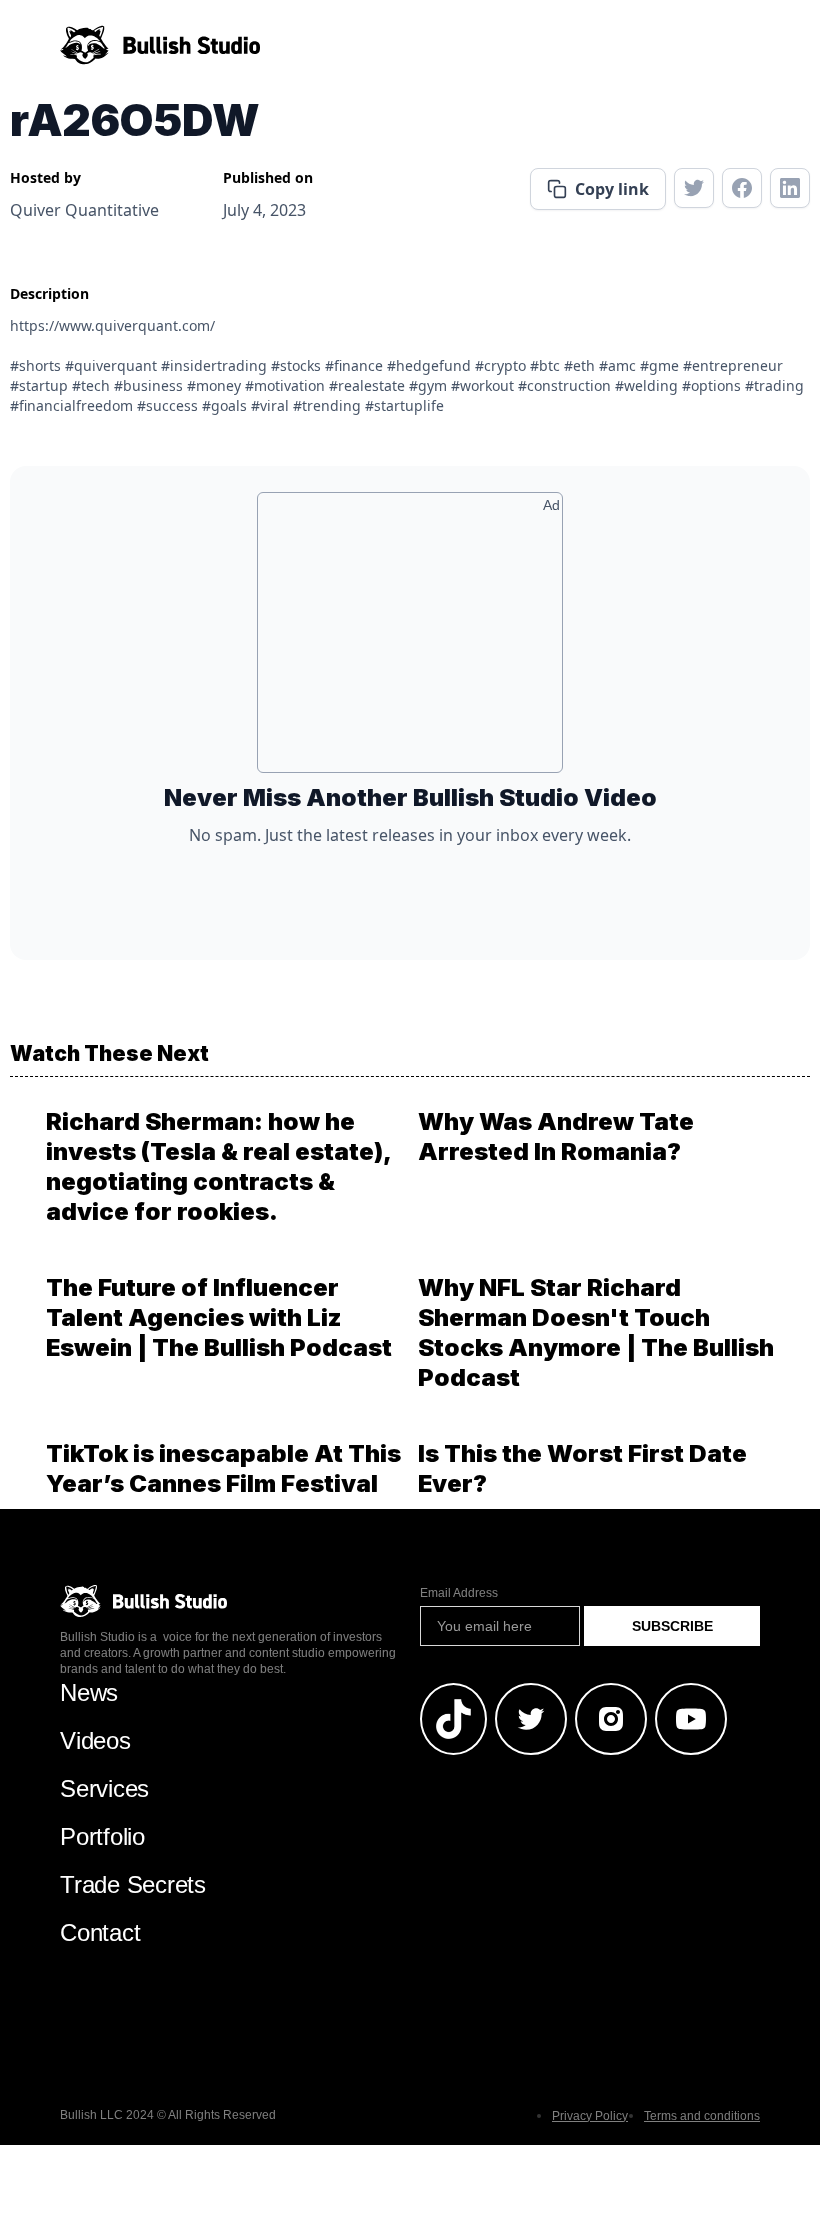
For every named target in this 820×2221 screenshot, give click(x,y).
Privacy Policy (590, 2116)
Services (104, 1788)
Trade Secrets (133, 1884)
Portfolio (102, 1836)
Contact (100, 1932)
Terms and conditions (702, 2116)
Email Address (459, 1593)
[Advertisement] (410, 640)
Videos (95, 1740)
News (89, 1692)
